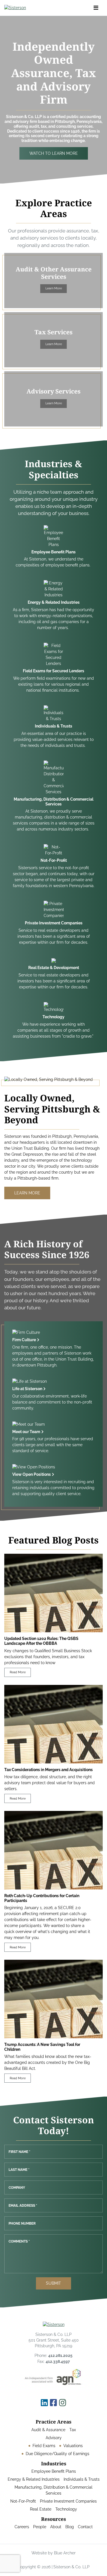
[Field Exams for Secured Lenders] (53, 668)
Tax (73, 2430)
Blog (70, 2527)
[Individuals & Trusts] (53, 727)
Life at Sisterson (27, 1389)
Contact (85, 2527)
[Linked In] (44, 2403)
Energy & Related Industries (34, 2479)
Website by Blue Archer (53, 2553)
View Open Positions (32, 1474)
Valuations (73, 2446)
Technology (66, 2509)
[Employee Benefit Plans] (53, 547)
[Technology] (53, 1021)
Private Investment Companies (68, 2501)
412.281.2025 (60, 2356)
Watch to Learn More (54, 153)
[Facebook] (53, 2403)
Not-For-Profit (23, 2501)
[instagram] (63, 2403)
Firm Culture (24, 1340)
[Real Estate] (53, 974)
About (56, 2527)
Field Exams (44, 2446)
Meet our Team (26, 1432)
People (40, 2527)
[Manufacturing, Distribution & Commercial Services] (53, 797)
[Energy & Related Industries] (53, 605)
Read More (18, 1672)
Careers (22, 2527)
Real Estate (41, 2509)
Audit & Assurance (48, 2430)
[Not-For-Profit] (53, 866)
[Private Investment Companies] (53, 923)
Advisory (54, 2438)
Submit (53, 2283)
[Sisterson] (34, 8)
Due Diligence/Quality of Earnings (57, 2454)
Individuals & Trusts (82, 2479)
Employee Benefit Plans (54, 2471)
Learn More (54, 288)
